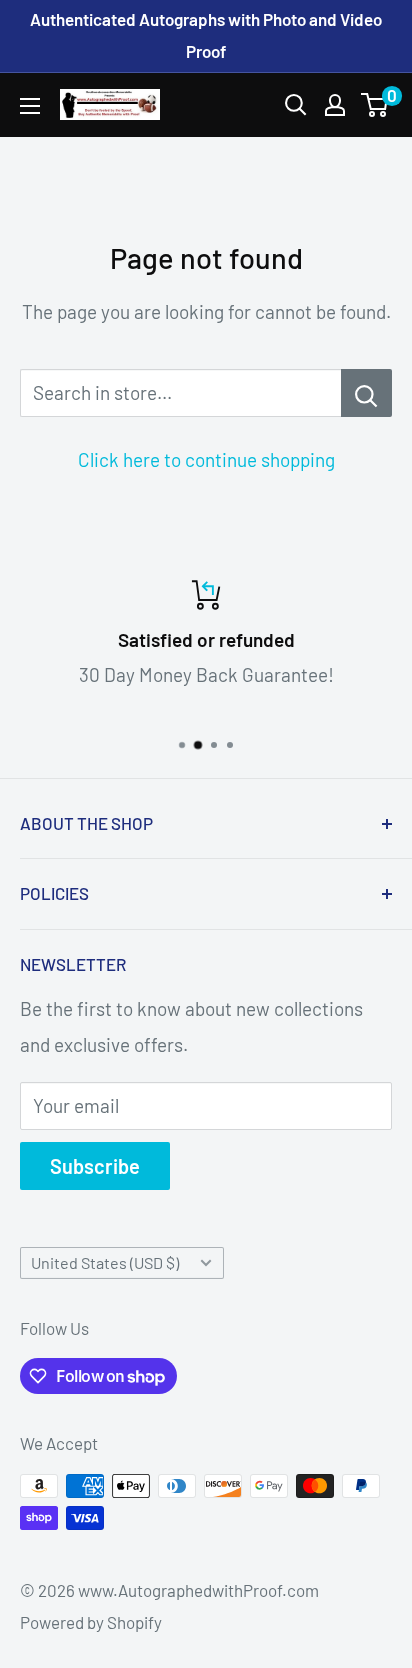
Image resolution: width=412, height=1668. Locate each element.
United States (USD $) (105, 1262)
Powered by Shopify (91, 1622)
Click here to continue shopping (206, 459)
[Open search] (296, 105)
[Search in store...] (366, 393)
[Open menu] (30, 106)
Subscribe (95, 1166)
